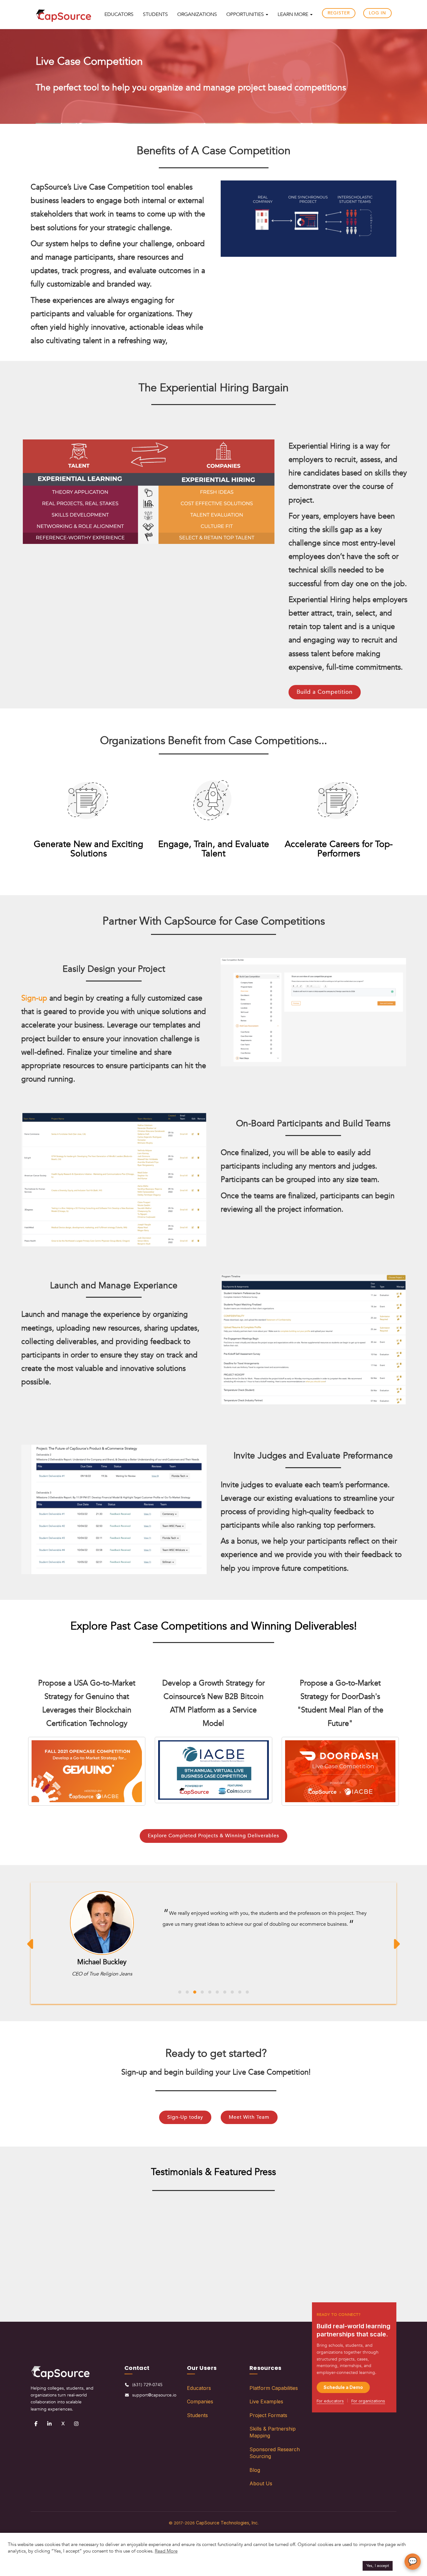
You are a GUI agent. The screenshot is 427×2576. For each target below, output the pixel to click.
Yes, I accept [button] (378, 2566)
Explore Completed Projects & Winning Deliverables (213, 1836)
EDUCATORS (119, 14)
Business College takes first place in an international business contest (370, 2239)
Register (339, 13)
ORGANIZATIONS (197, 14)
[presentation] (31, 1946)
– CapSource (57, 2286)
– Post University (161, 2272)
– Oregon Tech (266, 2313)
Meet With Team (249, 2123)
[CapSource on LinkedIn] (49, 2429)
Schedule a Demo (343, 2393)
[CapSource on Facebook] (36, 2429)
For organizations (368, 2406)
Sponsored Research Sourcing (275, 2458)
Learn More (294, 14)
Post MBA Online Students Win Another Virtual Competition (161, 2239)
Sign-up (34, 998)
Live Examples (266, 2407)
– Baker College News (370, 2272)
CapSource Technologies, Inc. (227, 2528)
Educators (199, 2394)
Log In (377, 13)
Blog (255, 2475)
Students (197, 2421)
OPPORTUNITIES (246, 14)
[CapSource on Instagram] (76, 2429)
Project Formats (268, 2421)
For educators (330, 2406)
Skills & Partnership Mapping (273, 2438)
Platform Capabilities (274, 2394)
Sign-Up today (185, 2123)
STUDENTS (155, 14)
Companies (200, 2407)
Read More (166, 2551)
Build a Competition (325, 692)
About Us (261, 2489)
